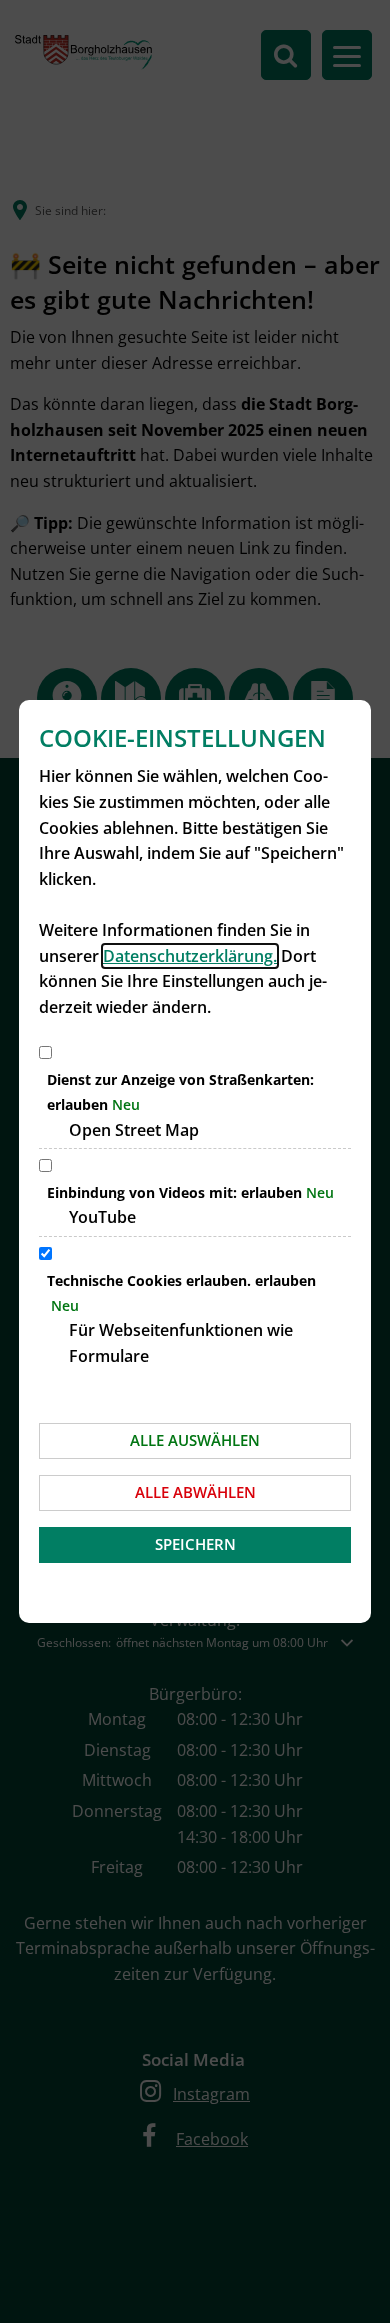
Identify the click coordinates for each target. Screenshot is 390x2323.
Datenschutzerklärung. (190, 956)
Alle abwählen (195, 1492)
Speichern (195, 1544)
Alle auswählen (195, 1440)
